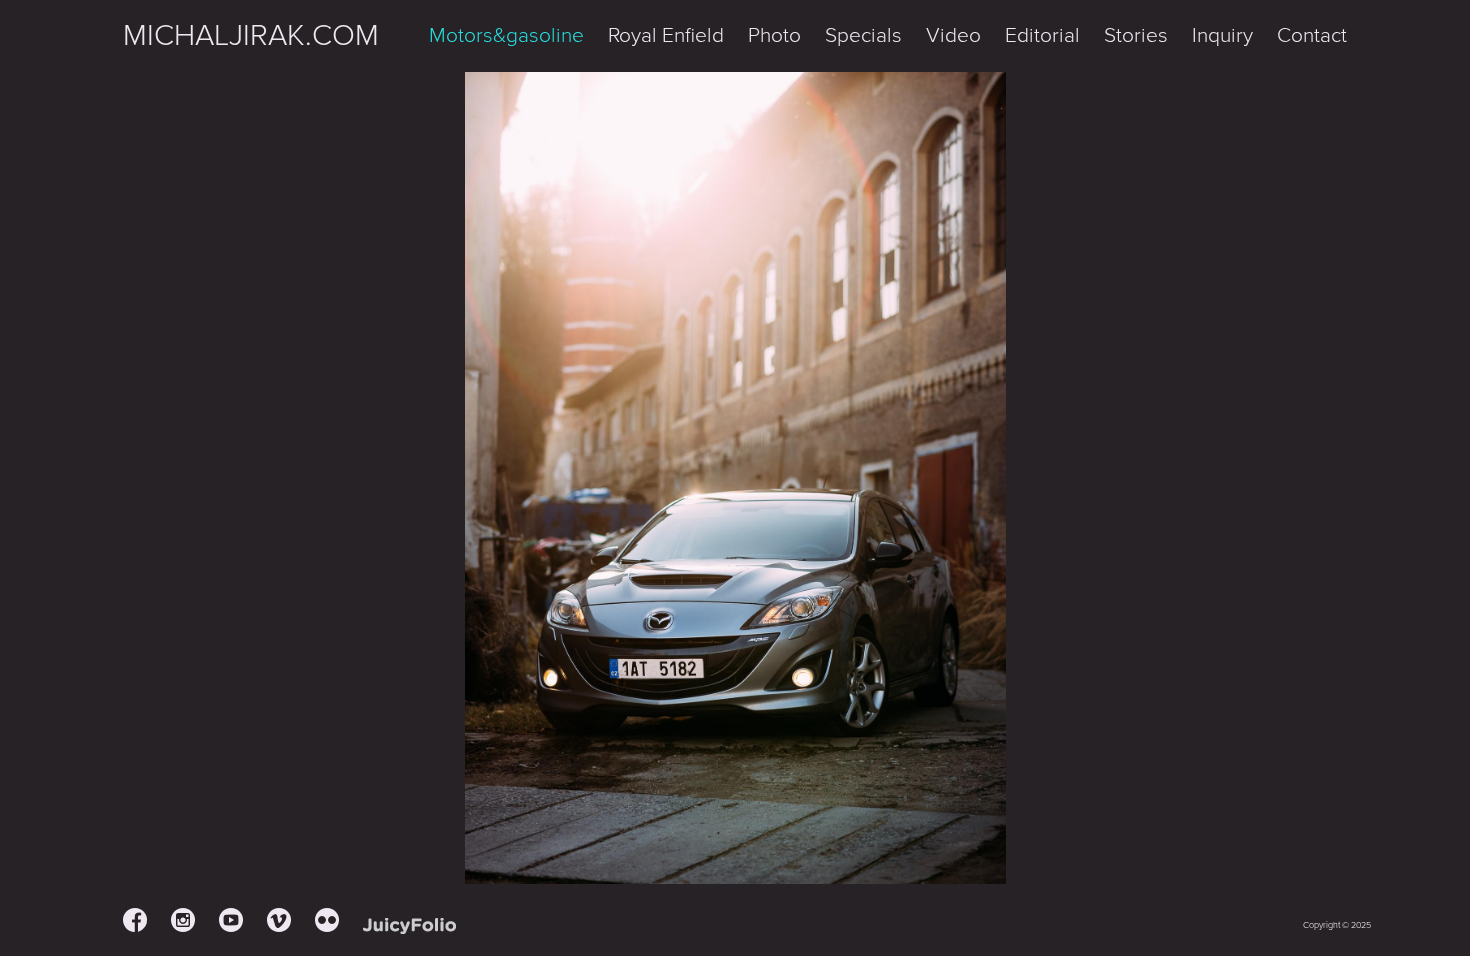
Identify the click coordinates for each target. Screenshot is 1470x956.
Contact (1312, 35)
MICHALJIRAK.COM (251, 35)
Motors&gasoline (506, 35)
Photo (774, 35)
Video (953, 35)
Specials (863, 35)
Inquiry (1222, 35)
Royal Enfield (666, 35)
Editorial (1042, 35)
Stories (1136, 35)
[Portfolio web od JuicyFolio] (409, 926)
